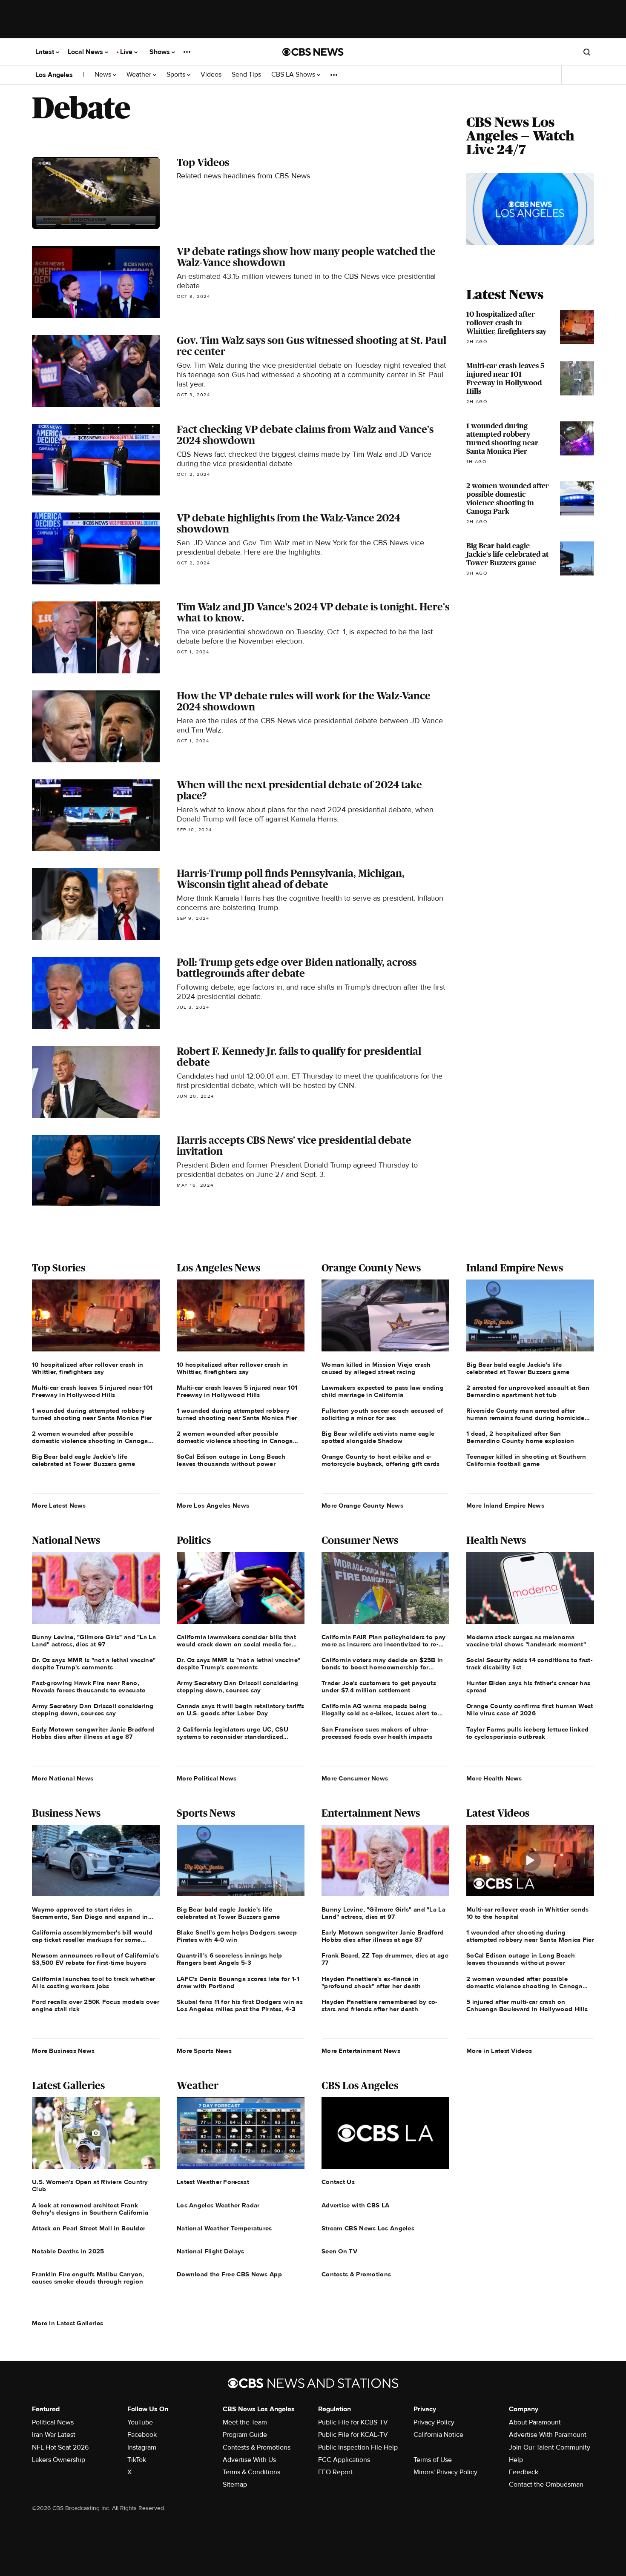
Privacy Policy (434, 2422)
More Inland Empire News (505, 1506)
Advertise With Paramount (548, 2435)
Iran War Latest (54, 2435)
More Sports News (204, 2051)
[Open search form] (587, 52)
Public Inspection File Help (358, 2447)
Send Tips (246, 75)
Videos (211, 75)
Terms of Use (433, 2460)
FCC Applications (344, 2460)
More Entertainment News (361, 2051)
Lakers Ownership (59, 2460)
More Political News (207, 1778)
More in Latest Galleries (67, 2323)
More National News (63, 1778)
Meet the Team (245, 2422)
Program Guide (245, 2435)
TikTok (137, 2460)
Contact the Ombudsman (546, 2484)
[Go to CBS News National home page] (313, 52)
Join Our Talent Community (550, 2447)
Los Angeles (54, 75)
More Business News (63, 2051)
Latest (46, 52)
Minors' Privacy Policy (445, 2472)
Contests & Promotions (257, 2447)
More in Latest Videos (499, 2051)
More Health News (494, 1778)
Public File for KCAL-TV (353, 2435)
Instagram (142, 2447)
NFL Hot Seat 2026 (60, 2447)
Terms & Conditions (251, 2472)
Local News (86, 52)
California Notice (438, 2435)
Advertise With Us (249, 2460)
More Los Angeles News (213, 1506)
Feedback (524, 2472)
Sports (177, 75)
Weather (140, 75)
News (104, 75)
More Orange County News (362, 1506)
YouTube (140, 2422)
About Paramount (535, 2422)
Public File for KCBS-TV (353, 2422)
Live (127, 52)
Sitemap (235, 2484)
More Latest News (59, 1506)
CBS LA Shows (294, 75)
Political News (53, 2422)
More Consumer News (355, 1778)
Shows (161, 52)
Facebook (142, 2435)
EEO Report (335, 2472)
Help (516, 2460)
